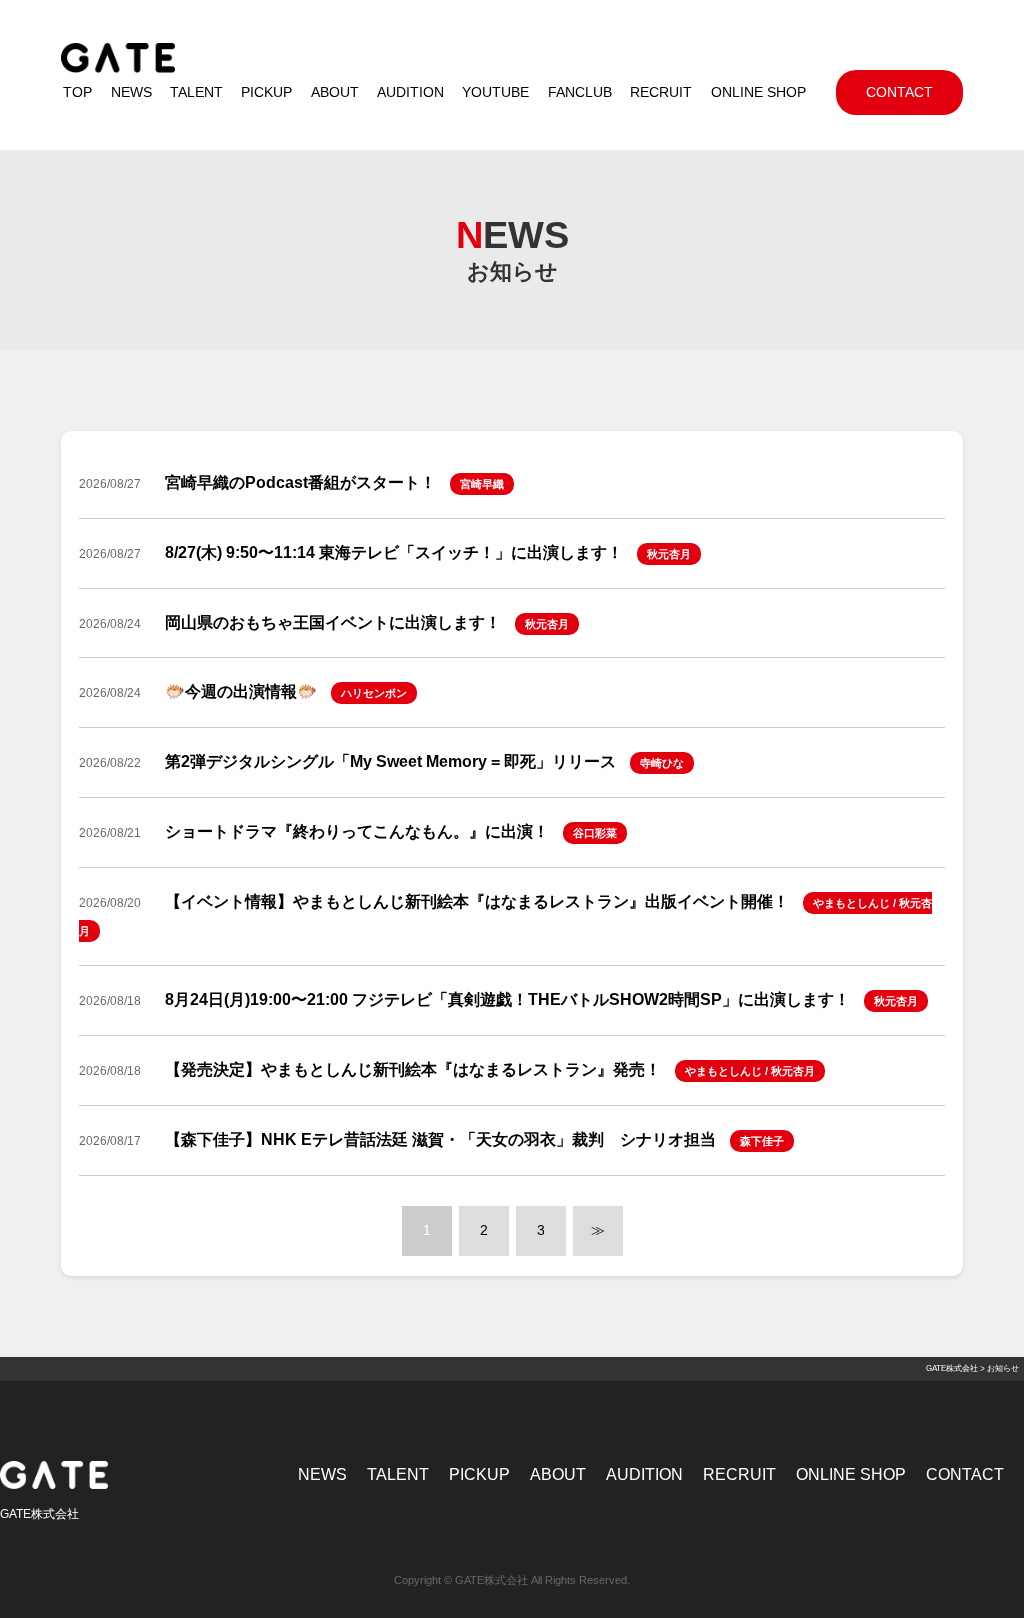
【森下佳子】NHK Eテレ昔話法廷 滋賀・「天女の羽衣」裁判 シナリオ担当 (440, 1139)
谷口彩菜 (595, 833)
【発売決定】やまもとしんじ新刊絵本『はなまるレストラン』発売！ (413, 1069)
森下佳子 (762, 1141)
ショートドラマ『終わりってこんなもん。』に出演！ (357, 831)
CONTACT (965, 1474)
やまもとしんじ (851, 903)
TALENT (398, 1474)
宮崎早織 (482, 484)
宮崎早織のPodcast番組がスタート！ (300, 482)
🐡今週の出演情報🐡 (241, 691)
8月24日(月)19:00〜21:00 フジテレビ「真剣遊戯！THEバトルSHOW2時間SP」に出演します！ (507, 999)
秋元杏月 (669, 554)
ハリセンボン (374, 693)
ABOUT (558, 1474)
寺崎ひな (662, 763)
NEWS (322, 1474)
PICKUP (479, 1474)
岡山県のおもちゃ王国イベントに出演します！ (333, 622)
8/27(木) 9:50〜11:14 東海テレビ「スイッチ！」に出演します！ (394, 552)
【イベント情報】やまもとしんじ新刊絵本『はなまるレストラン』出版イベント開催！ (477, 901)
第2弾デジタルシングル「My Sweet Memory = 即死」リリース (390, 761)
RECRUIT (739, 1474)
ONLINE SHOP (851, 1474)
